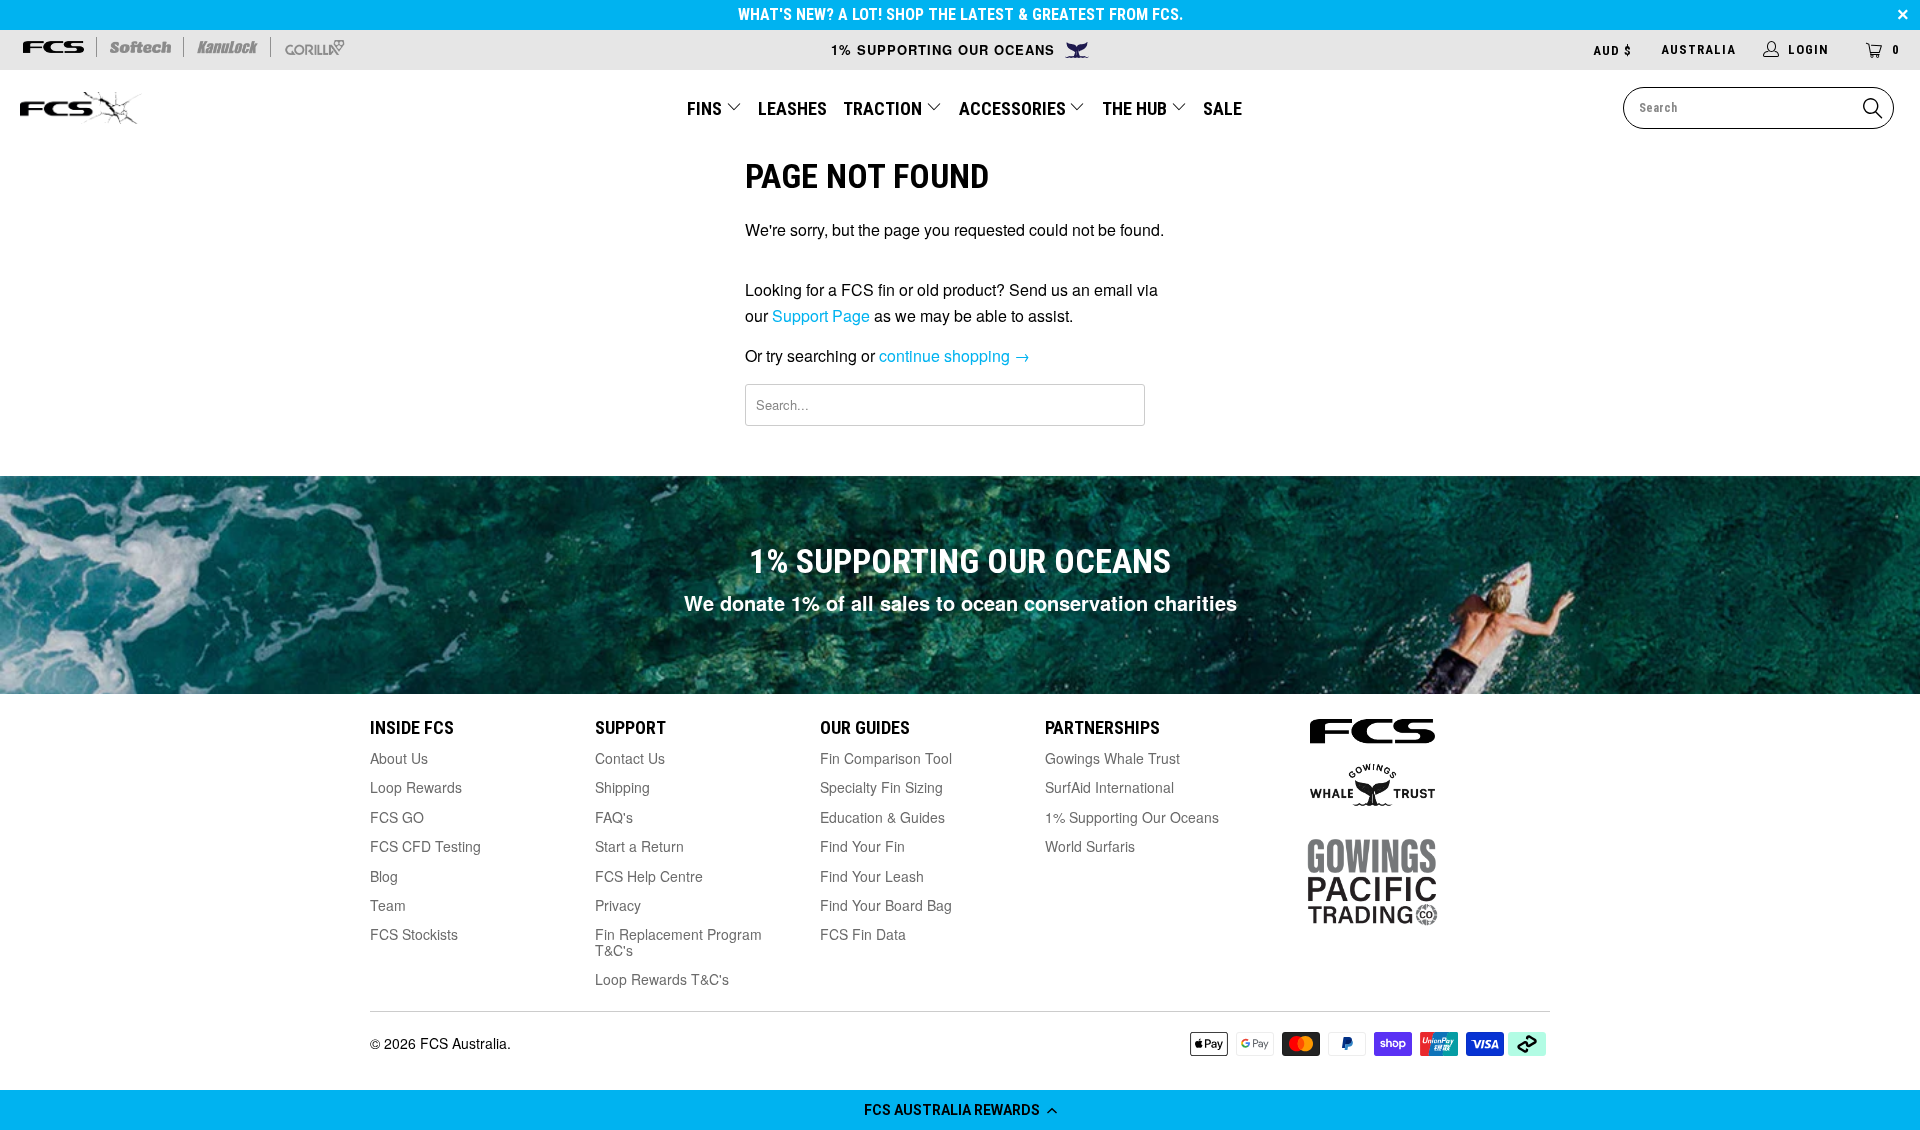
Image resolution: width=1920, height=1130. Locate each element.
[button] (960, 1110)
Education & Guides (882, 817)
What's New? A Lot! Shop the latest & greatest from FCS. (960, 14)
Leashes (792, 108)
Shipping (622, 787)
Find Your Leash (872, 876)
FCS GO (397, 817)
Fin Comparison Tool (886, 758)
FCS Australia (463, 1043)
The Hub (1136, 108)
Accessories (1014, 108)
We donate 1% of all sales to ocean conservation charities (960, 602)
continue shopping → (954, 355)
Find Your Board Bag (886, 905)
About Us (399, 758)
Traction (884, 108)
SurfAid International (1109, 787)
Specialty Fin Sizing (881, 787)
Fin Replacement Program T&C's (678, 941)
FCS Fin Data (863, 934)
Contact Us (630, 758)
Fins (704, 108)
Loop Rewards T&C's (662, 979)
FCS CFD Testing (425, 846)
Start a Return (639, 846)
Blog (384, 876)
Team (388, 905)
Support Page (821, 315)
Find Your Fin (862, 846)
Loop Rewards (416, 787)
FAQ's (614, 817)
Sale (1222, 108)
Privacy (618, 905)
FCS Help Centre (649, 876)
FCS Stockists (414, 934)
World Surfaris (1090, 846)
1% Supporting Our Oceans (1132, 817)
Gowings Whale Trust (1112, 758)
